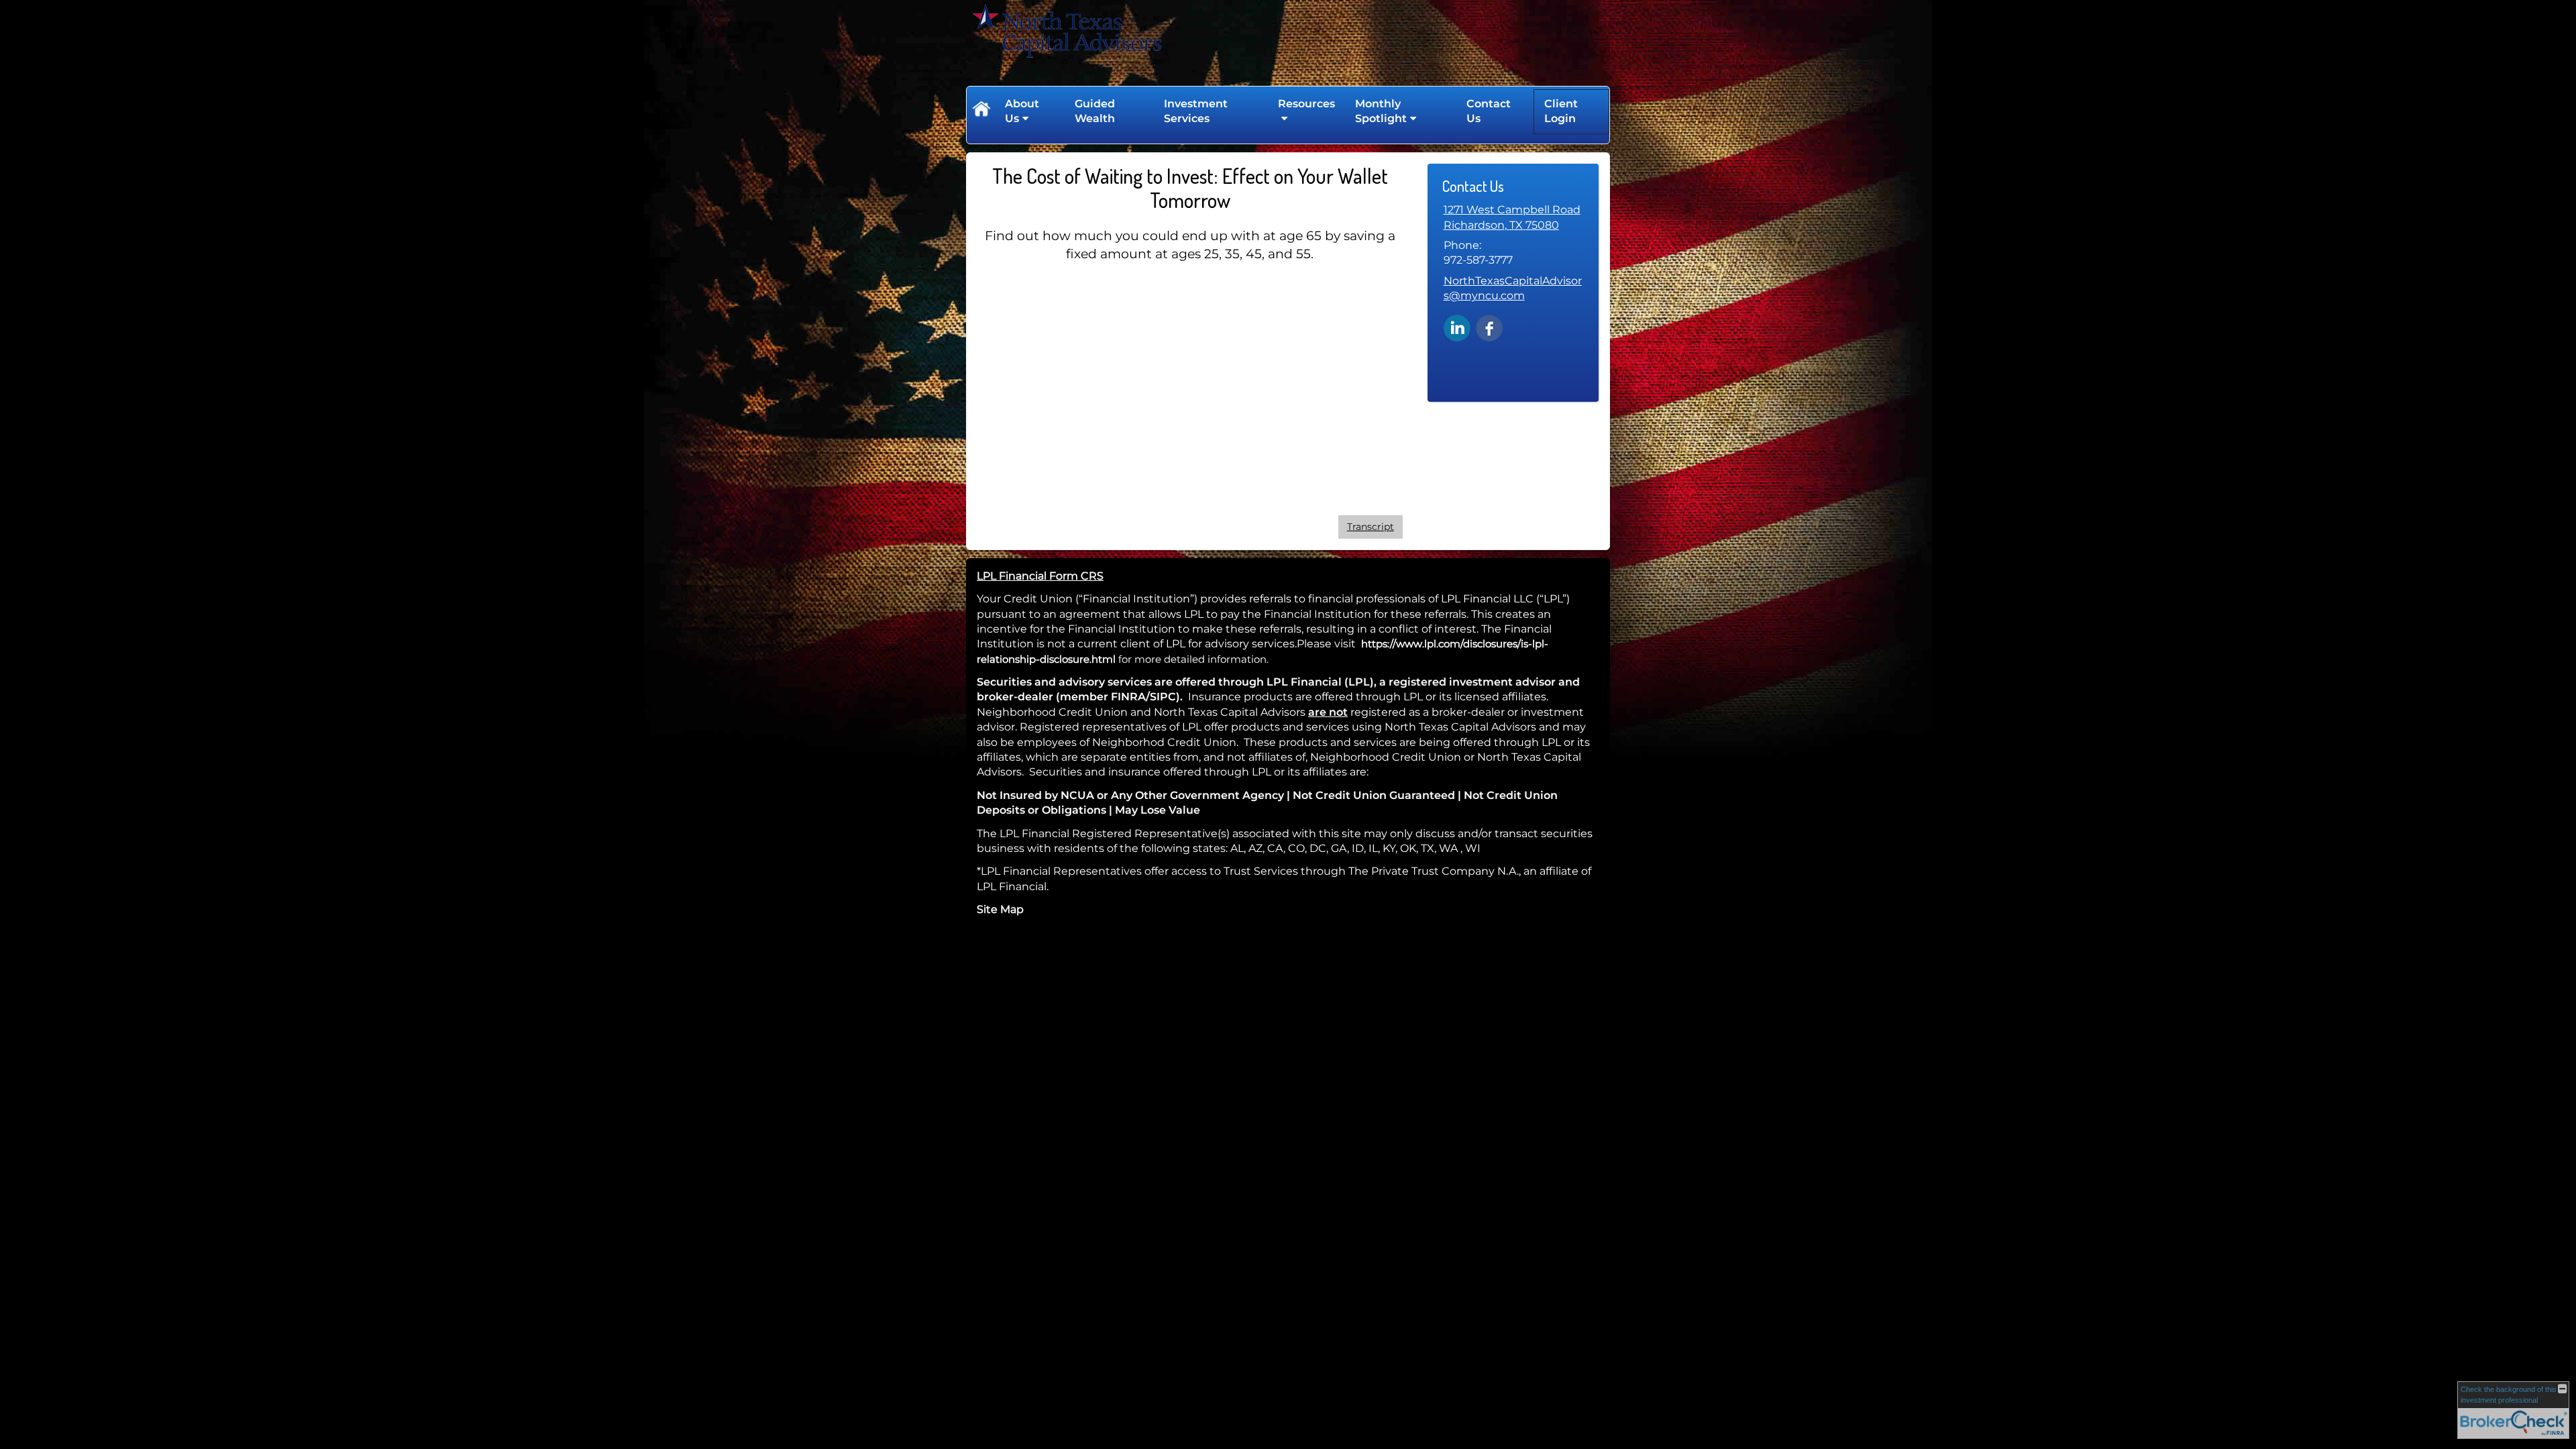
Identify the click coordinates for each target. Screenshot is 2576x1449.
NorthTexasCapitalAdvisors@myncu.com (1513, 288)
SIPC (1163, 697)
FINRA (1128, 697)
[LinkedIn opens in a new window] (1457, 327)
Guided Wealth (1095, 111)
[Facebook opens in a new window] (1489, 327)
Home (981, 111)
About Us (1022, 111)
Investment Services (1196, 111)
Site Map (1000, 909)
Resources (1306, 104)
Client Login (1561, 111)
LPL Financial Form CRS (1040, 576)
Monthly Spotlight (1381, 111)
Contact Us (1489, 111)
